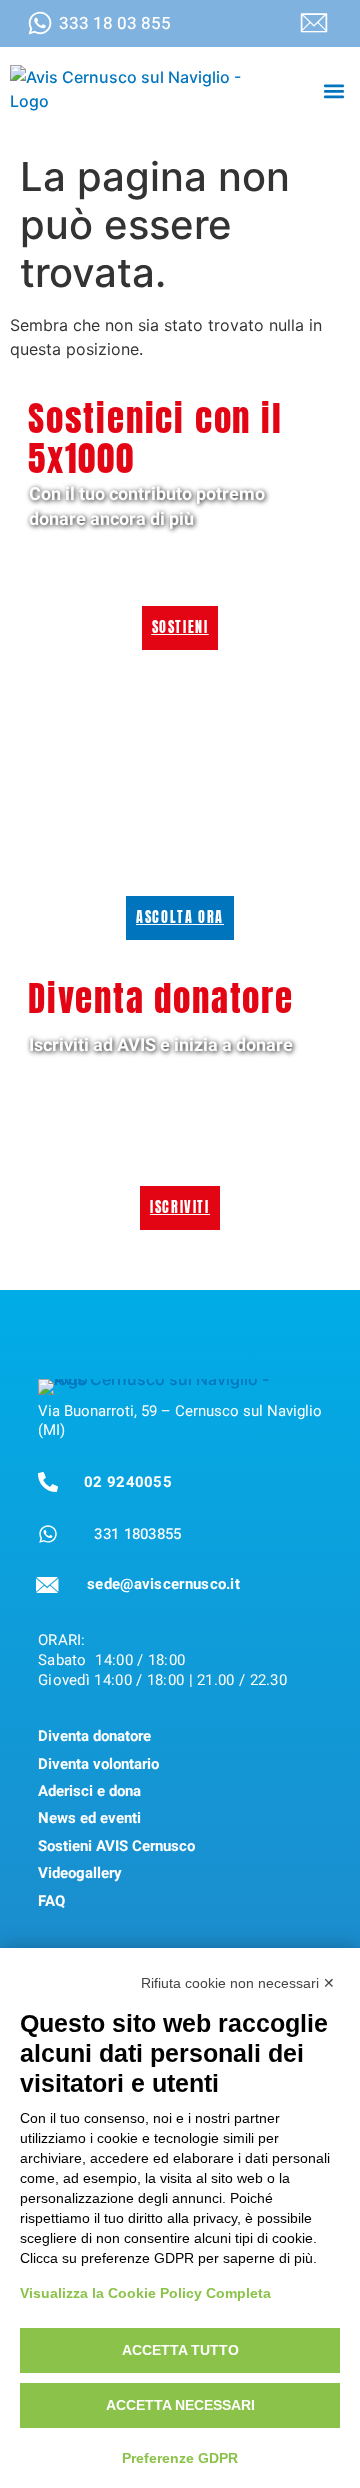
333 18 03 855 (115, 23)
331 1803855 (137, 1534)
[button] (333, 90)
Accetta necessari (180, 2405)
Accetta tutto (180, 2350)
